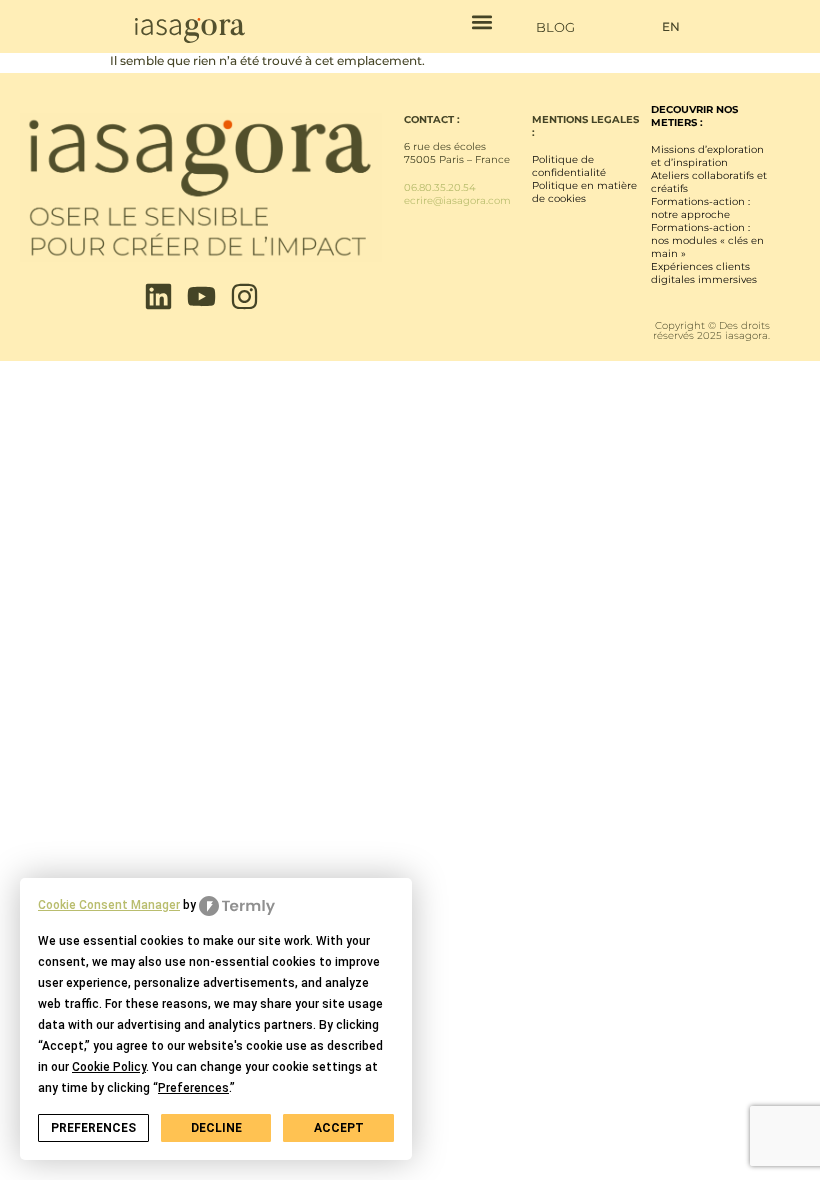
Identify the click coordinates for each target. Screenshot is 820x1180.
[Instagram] (244, 296)
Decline (216, 1128)
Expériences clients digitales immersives (704, 273)
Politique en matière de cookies (584, 192)
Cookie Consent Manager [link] (109, 905)
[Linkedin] (158, 296)
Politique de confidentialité (569, 166)
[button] (481, 21)
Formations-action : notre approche (700, 208)
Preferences (93, 1128)
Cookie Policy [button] (109, 1067)
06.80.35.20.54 (440, 187)
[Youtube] (201, 296)
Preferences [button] (193, 1088)
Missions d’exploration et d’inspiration (707, 156)
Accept (339, 1128)
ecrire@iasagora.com (457, 200)
